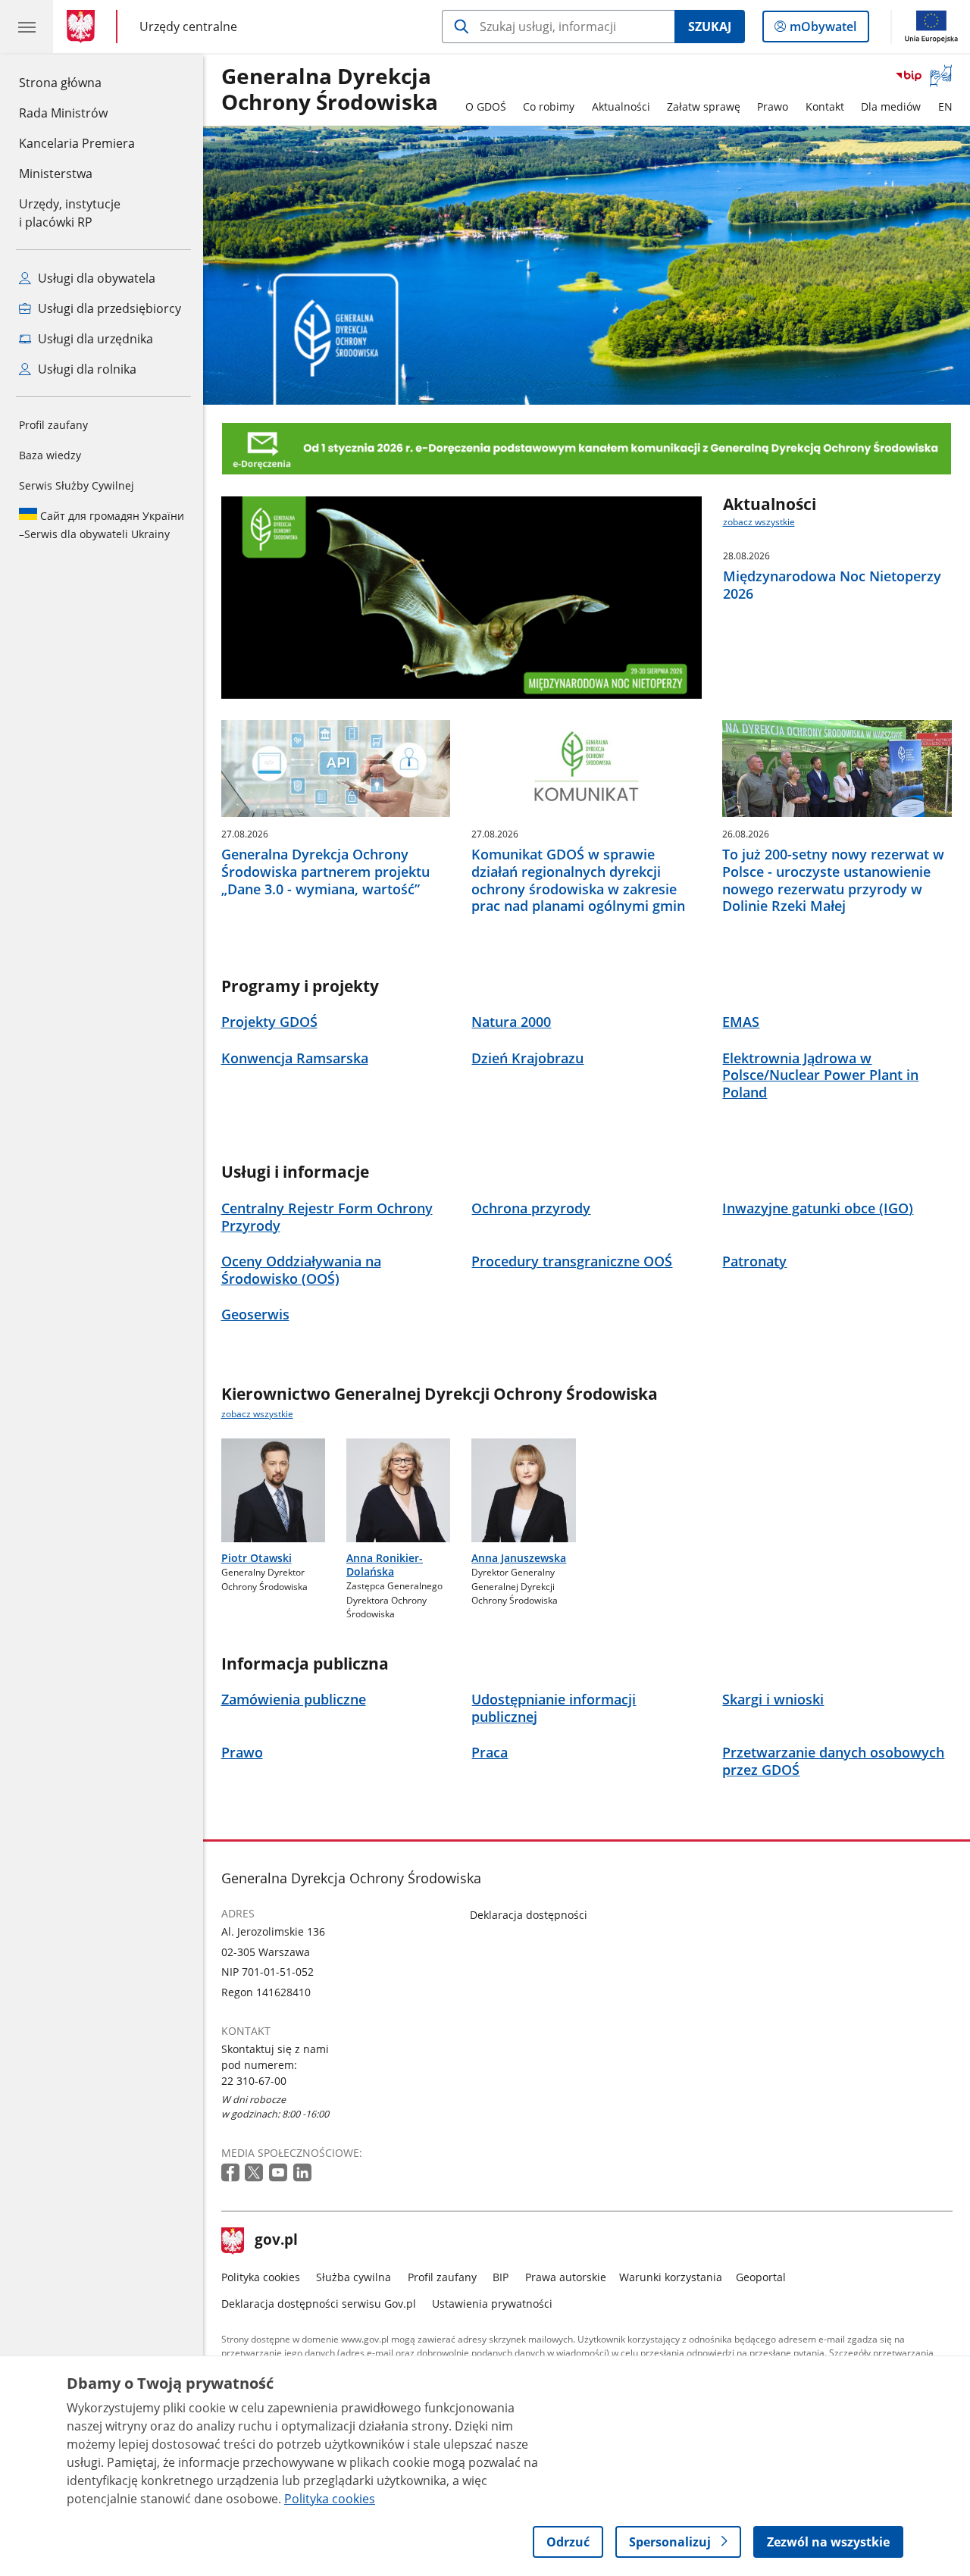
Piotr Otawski (257, 1558)
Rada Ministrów (63, 113)
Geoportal (761, 2277)
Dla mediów (891, 106)
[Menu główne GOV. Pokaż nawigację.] (27, 27)
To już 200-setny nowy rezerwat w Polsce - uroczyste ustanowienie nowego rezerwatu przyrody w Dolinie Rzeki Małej (833, 880)
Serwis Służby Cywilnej (77, 485)
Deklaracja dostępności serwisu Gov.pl (319, 2304)
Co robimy (549, 106)
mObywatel (823, 30)
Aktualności (621, 106)
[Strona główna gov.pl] (84, 27)
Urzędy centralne (188, 26)
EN (945, 106)
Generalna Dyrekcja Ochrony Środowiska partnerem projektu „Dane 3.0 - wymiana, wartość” (325, 872)
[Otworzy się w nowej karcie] (232, 2173)
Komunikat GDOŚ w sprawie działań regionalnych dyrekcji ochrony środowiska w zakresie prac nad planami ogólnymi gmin (578, 880)
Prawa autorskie (566, 2277)
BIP (501, 2277)
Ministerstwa (56, 174)
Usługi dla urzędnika (94, 339)
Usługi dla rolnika (86, 369)
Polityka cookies (261, 2277)
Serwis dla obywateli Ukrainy (102, 525)
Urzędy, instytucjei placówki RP (70, 213)
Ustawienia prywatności (492, 2304)
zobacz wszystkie (759, 522)
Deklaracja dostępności (529, 1915)
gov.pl (276, 2241)
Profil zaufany (53, 425)
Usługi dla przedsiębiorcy (108, 308)
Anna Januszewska (519, 1558)
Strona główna (77, 82)
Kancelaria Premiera (77, 143)
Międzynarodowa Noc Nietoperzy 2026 (832, 585)
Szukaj (710, 27)
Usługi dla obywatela (95, 278)
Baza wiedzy (50, 455)
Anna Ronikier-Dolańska (385, 1565)
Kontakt (825, 106)
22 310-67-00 (254, 2081)
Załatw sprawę (704, 106)
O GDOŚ (486, 106)
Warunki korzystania (671, 2277)
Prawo (773, 106)
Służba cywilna (354, 2277)
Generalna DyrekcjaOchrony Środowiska (330, 90)
